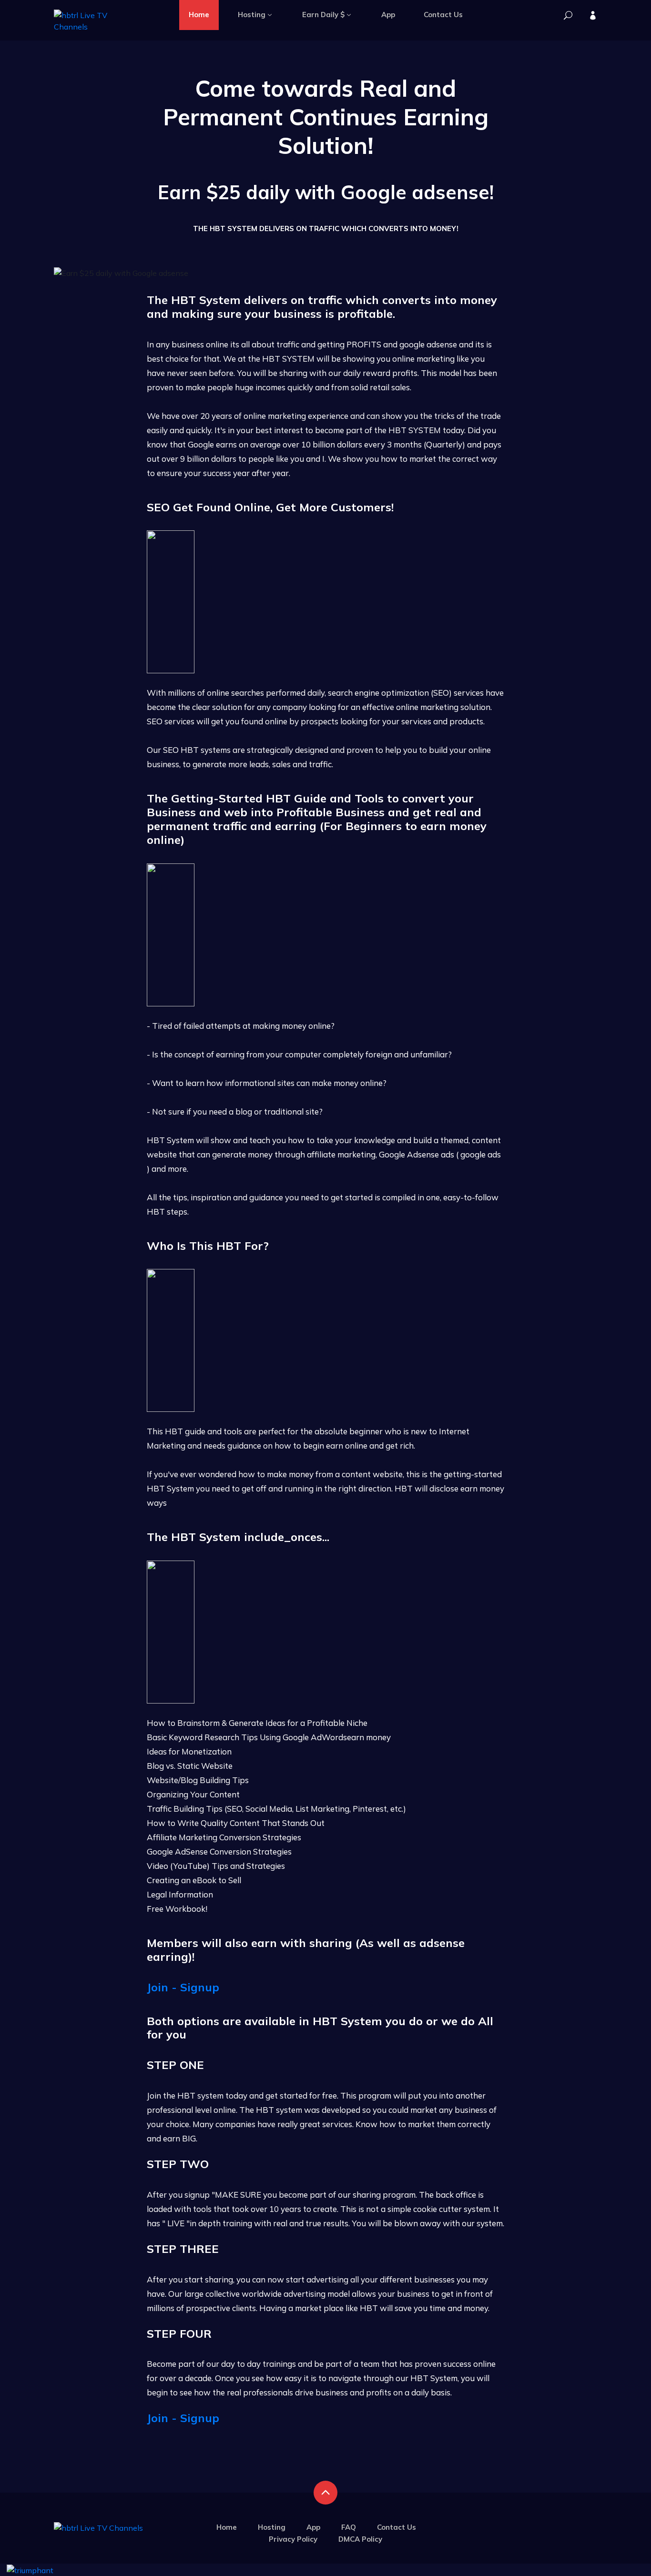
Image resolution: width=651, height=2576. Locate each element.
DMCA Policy (360, 2539)
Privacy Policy (293, 2539)
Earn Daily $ (323, 15)
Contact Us (443, 15)
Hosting (252, 15)
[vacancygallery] (30, 2569)
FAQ (349, 2527)
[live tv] (568, 16)
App (388, 15)
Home (199, 15)
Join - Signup (183, 1987)
